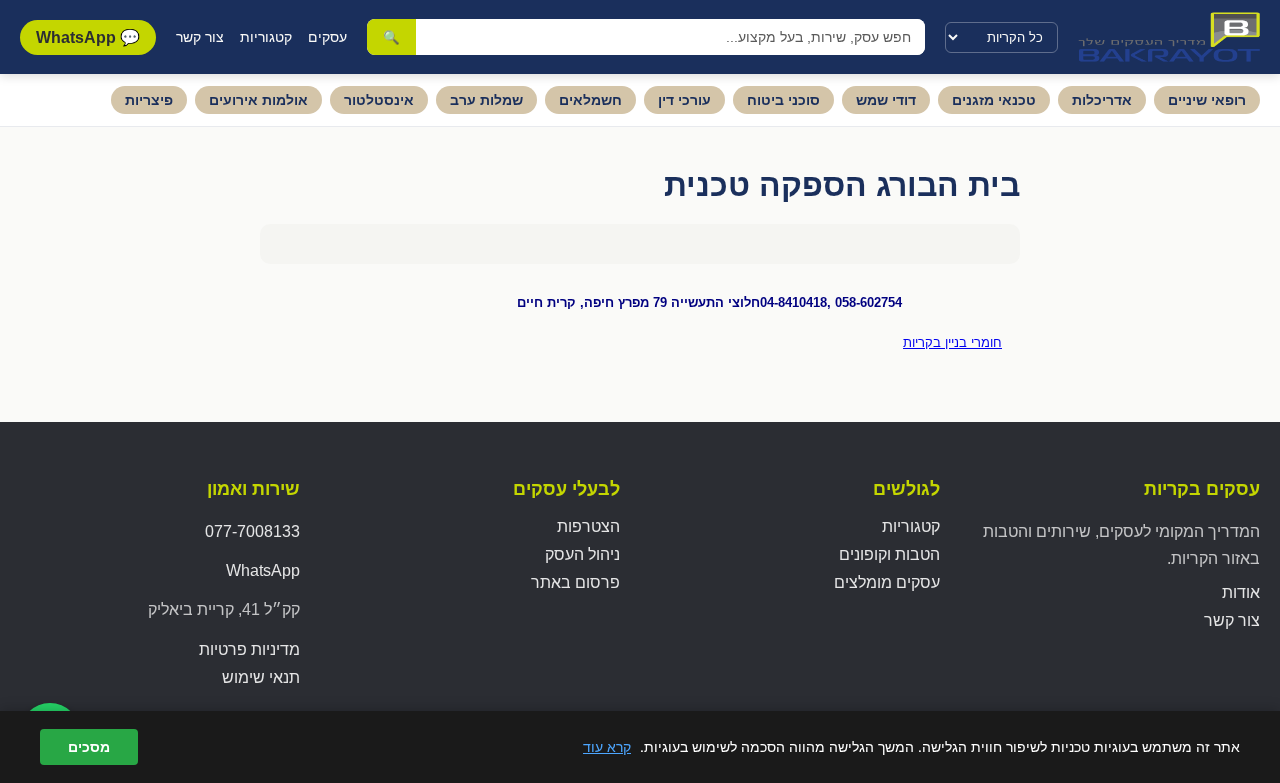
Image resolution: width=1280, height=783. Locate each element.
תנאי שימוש (261, 677)
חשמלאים (590, 100)
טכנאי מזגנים (994, 100)
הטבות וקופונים (889, 554)
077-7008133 (252, 531)
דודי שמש (886, 100)
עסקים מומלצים (887, 582)
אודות (1241, 592)
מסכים (89, 747)
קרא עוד (607, 746)
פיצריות (149, 100)
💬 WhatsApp (88, 37)
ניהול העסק (582, 554)
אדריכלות (1102, 100)
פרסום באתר (575, 582)
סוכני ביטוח (783, 100)
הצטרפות (588, 526)
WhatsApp (263, 570)
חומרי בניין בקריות (952, 342)
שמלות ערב (486, 100)
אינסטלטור (379, 100)
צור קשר (200, 37)
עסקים (327, 37)
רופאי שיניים (1207, 100)
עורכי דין (684, 100)
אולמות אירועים (258, 100)
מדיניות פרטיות (249, 649)
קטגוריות (266, 37)
